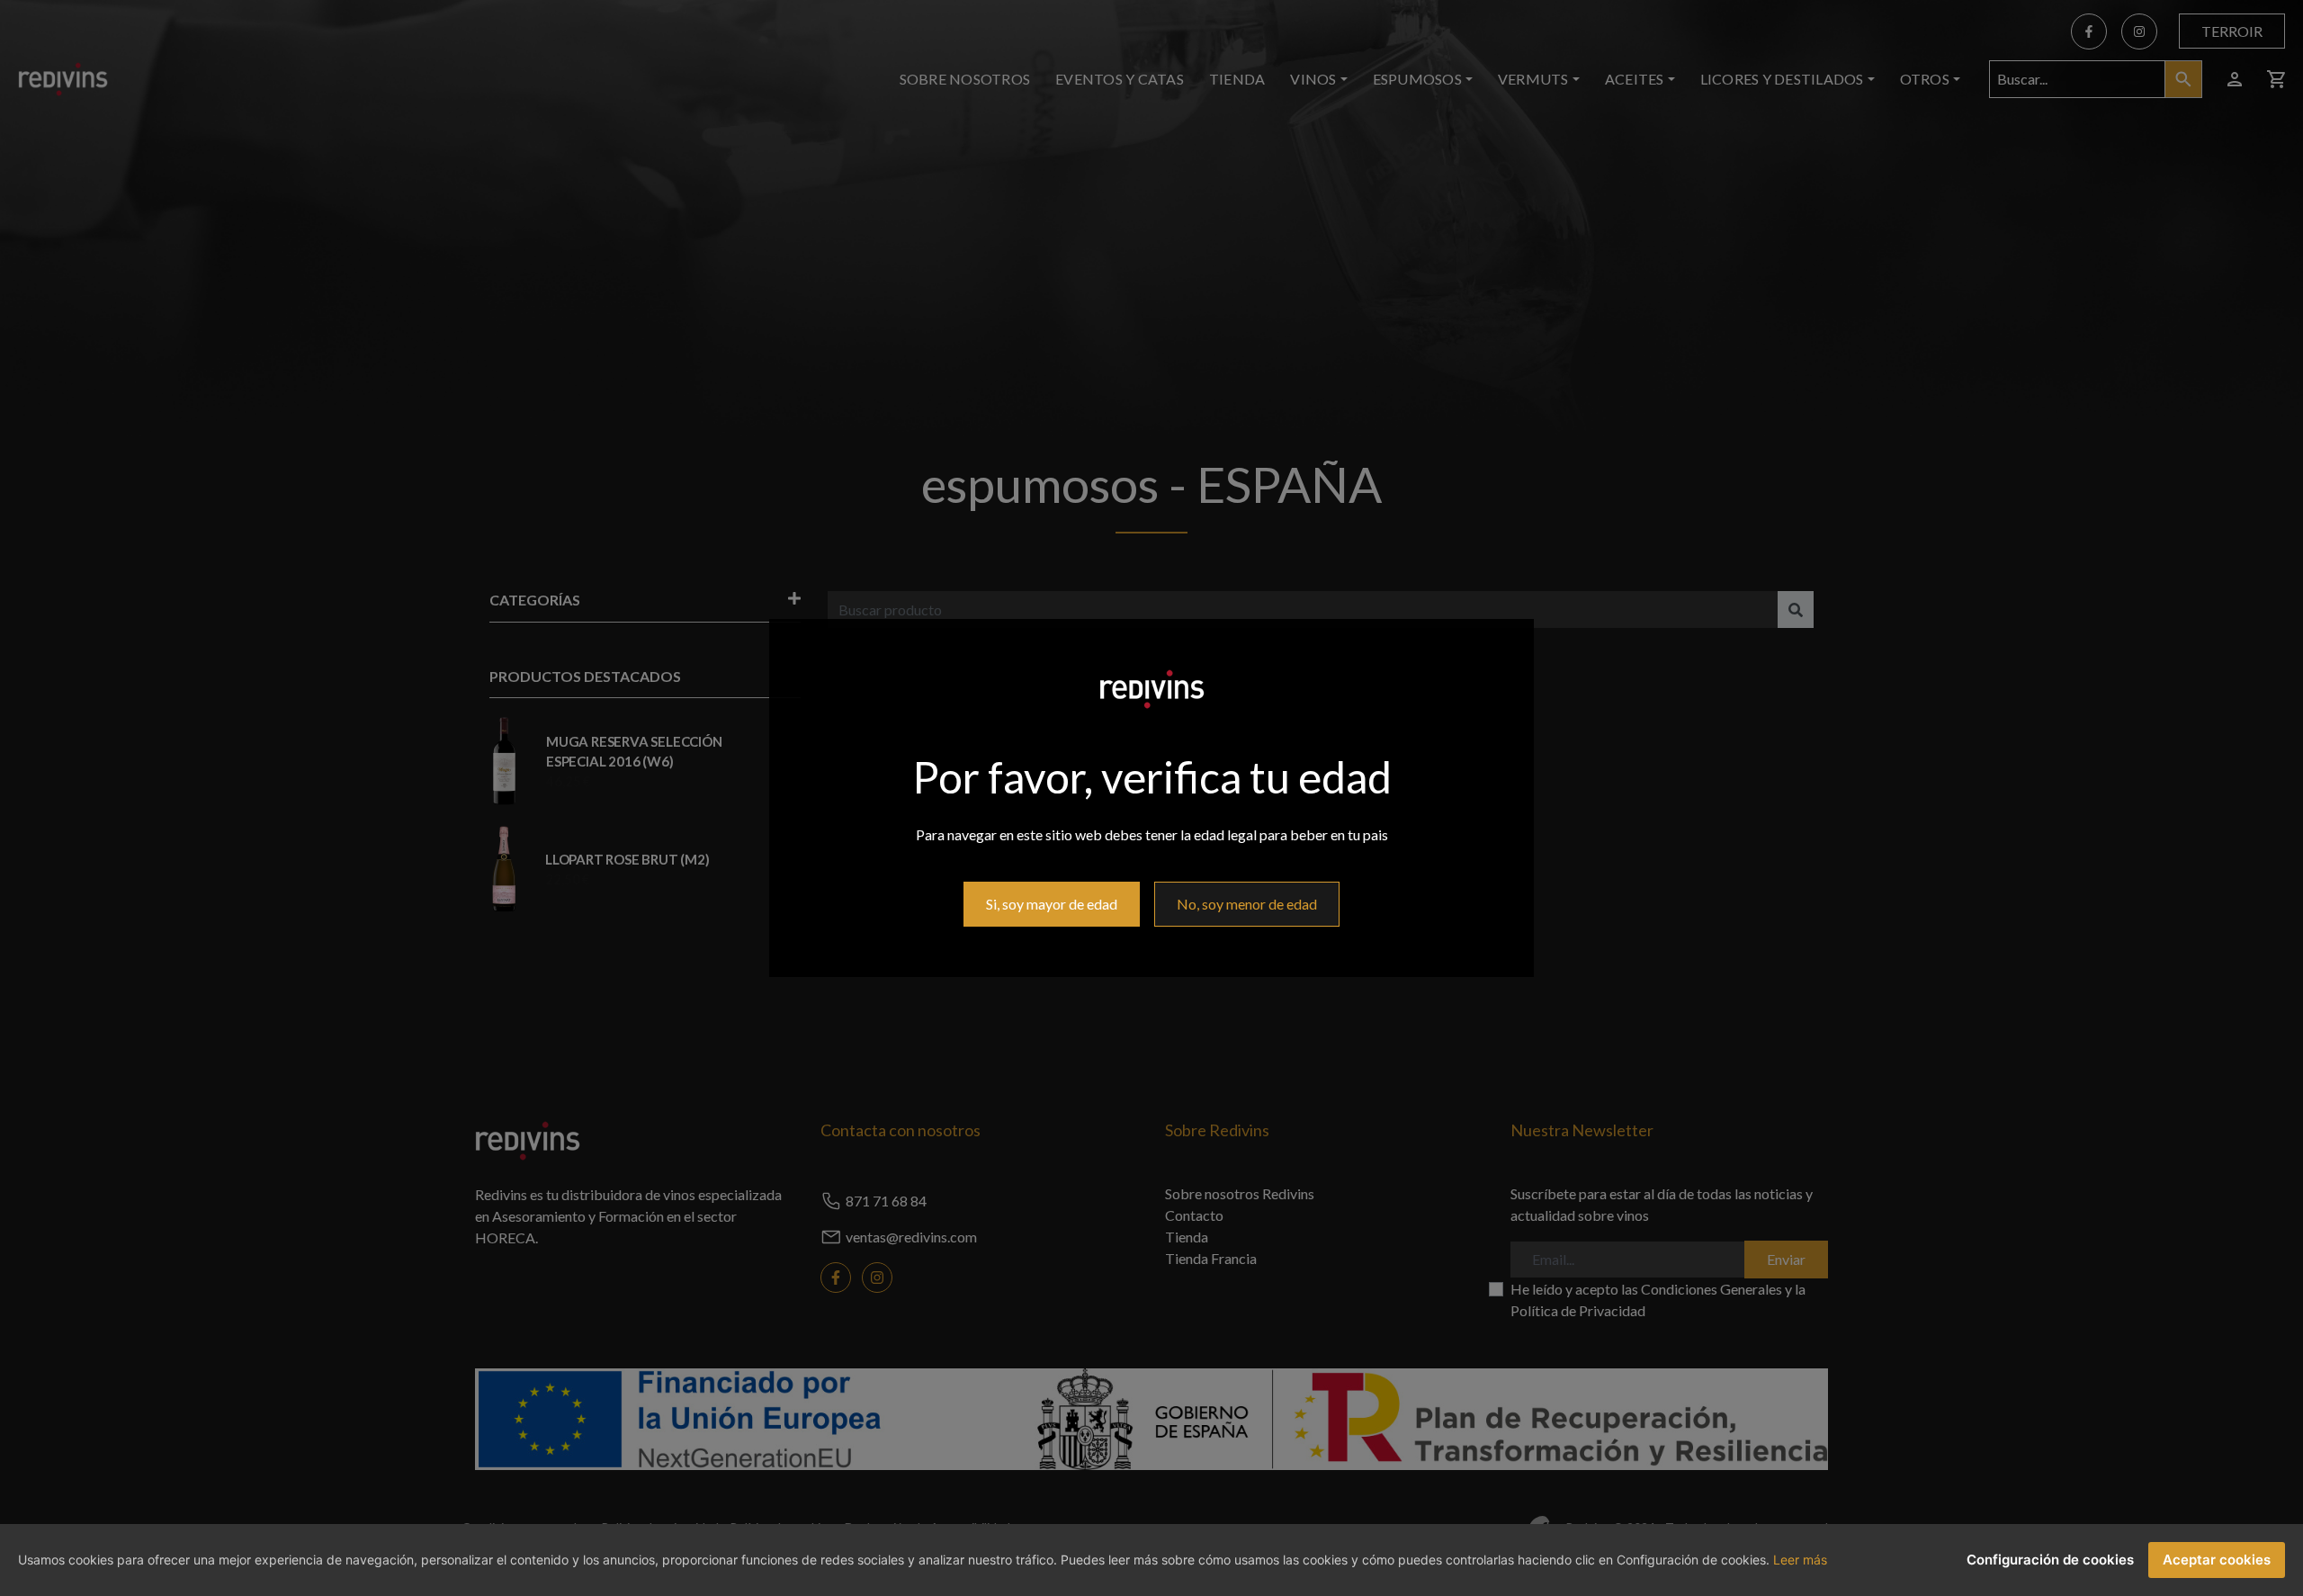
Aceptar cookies (2217, 1560)
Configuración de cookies (2050, 1560)
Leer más (1800, 1560)
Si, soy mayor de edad (1052, 904)
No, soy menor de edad (1247, 904)
